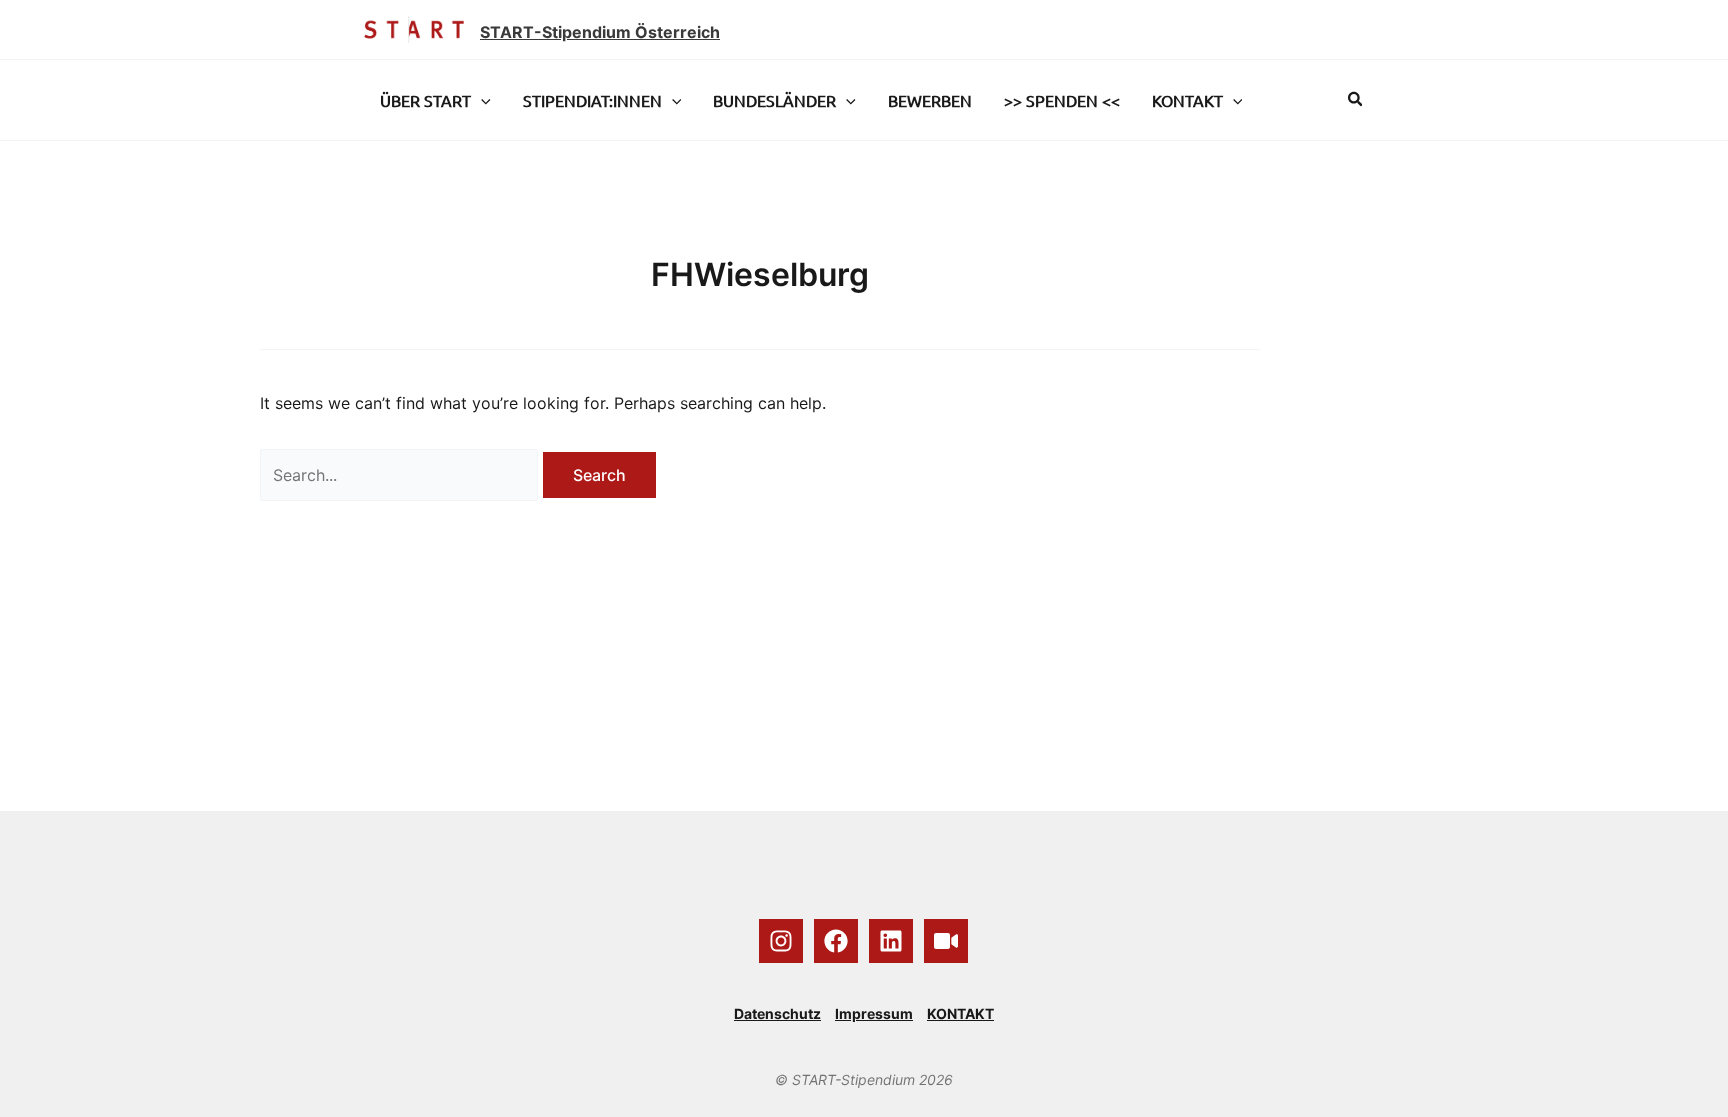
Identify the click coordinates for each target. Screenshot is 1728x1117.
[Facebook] (836, 941)
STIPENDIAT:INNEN (592, 100)
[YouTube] (946, 941)
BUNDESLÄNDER (774, 100)
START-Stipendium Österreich (600, 32)
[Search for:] (401, 475)
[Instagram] (781, 941)
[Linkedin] (891, 941)
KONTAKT (1187, 100)
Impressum (874, 1013)
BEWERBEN (930, 100)
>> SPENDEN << (1062, 100)
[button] (481, 100)
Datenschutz (777, 1013)
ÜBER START (425, 100)
